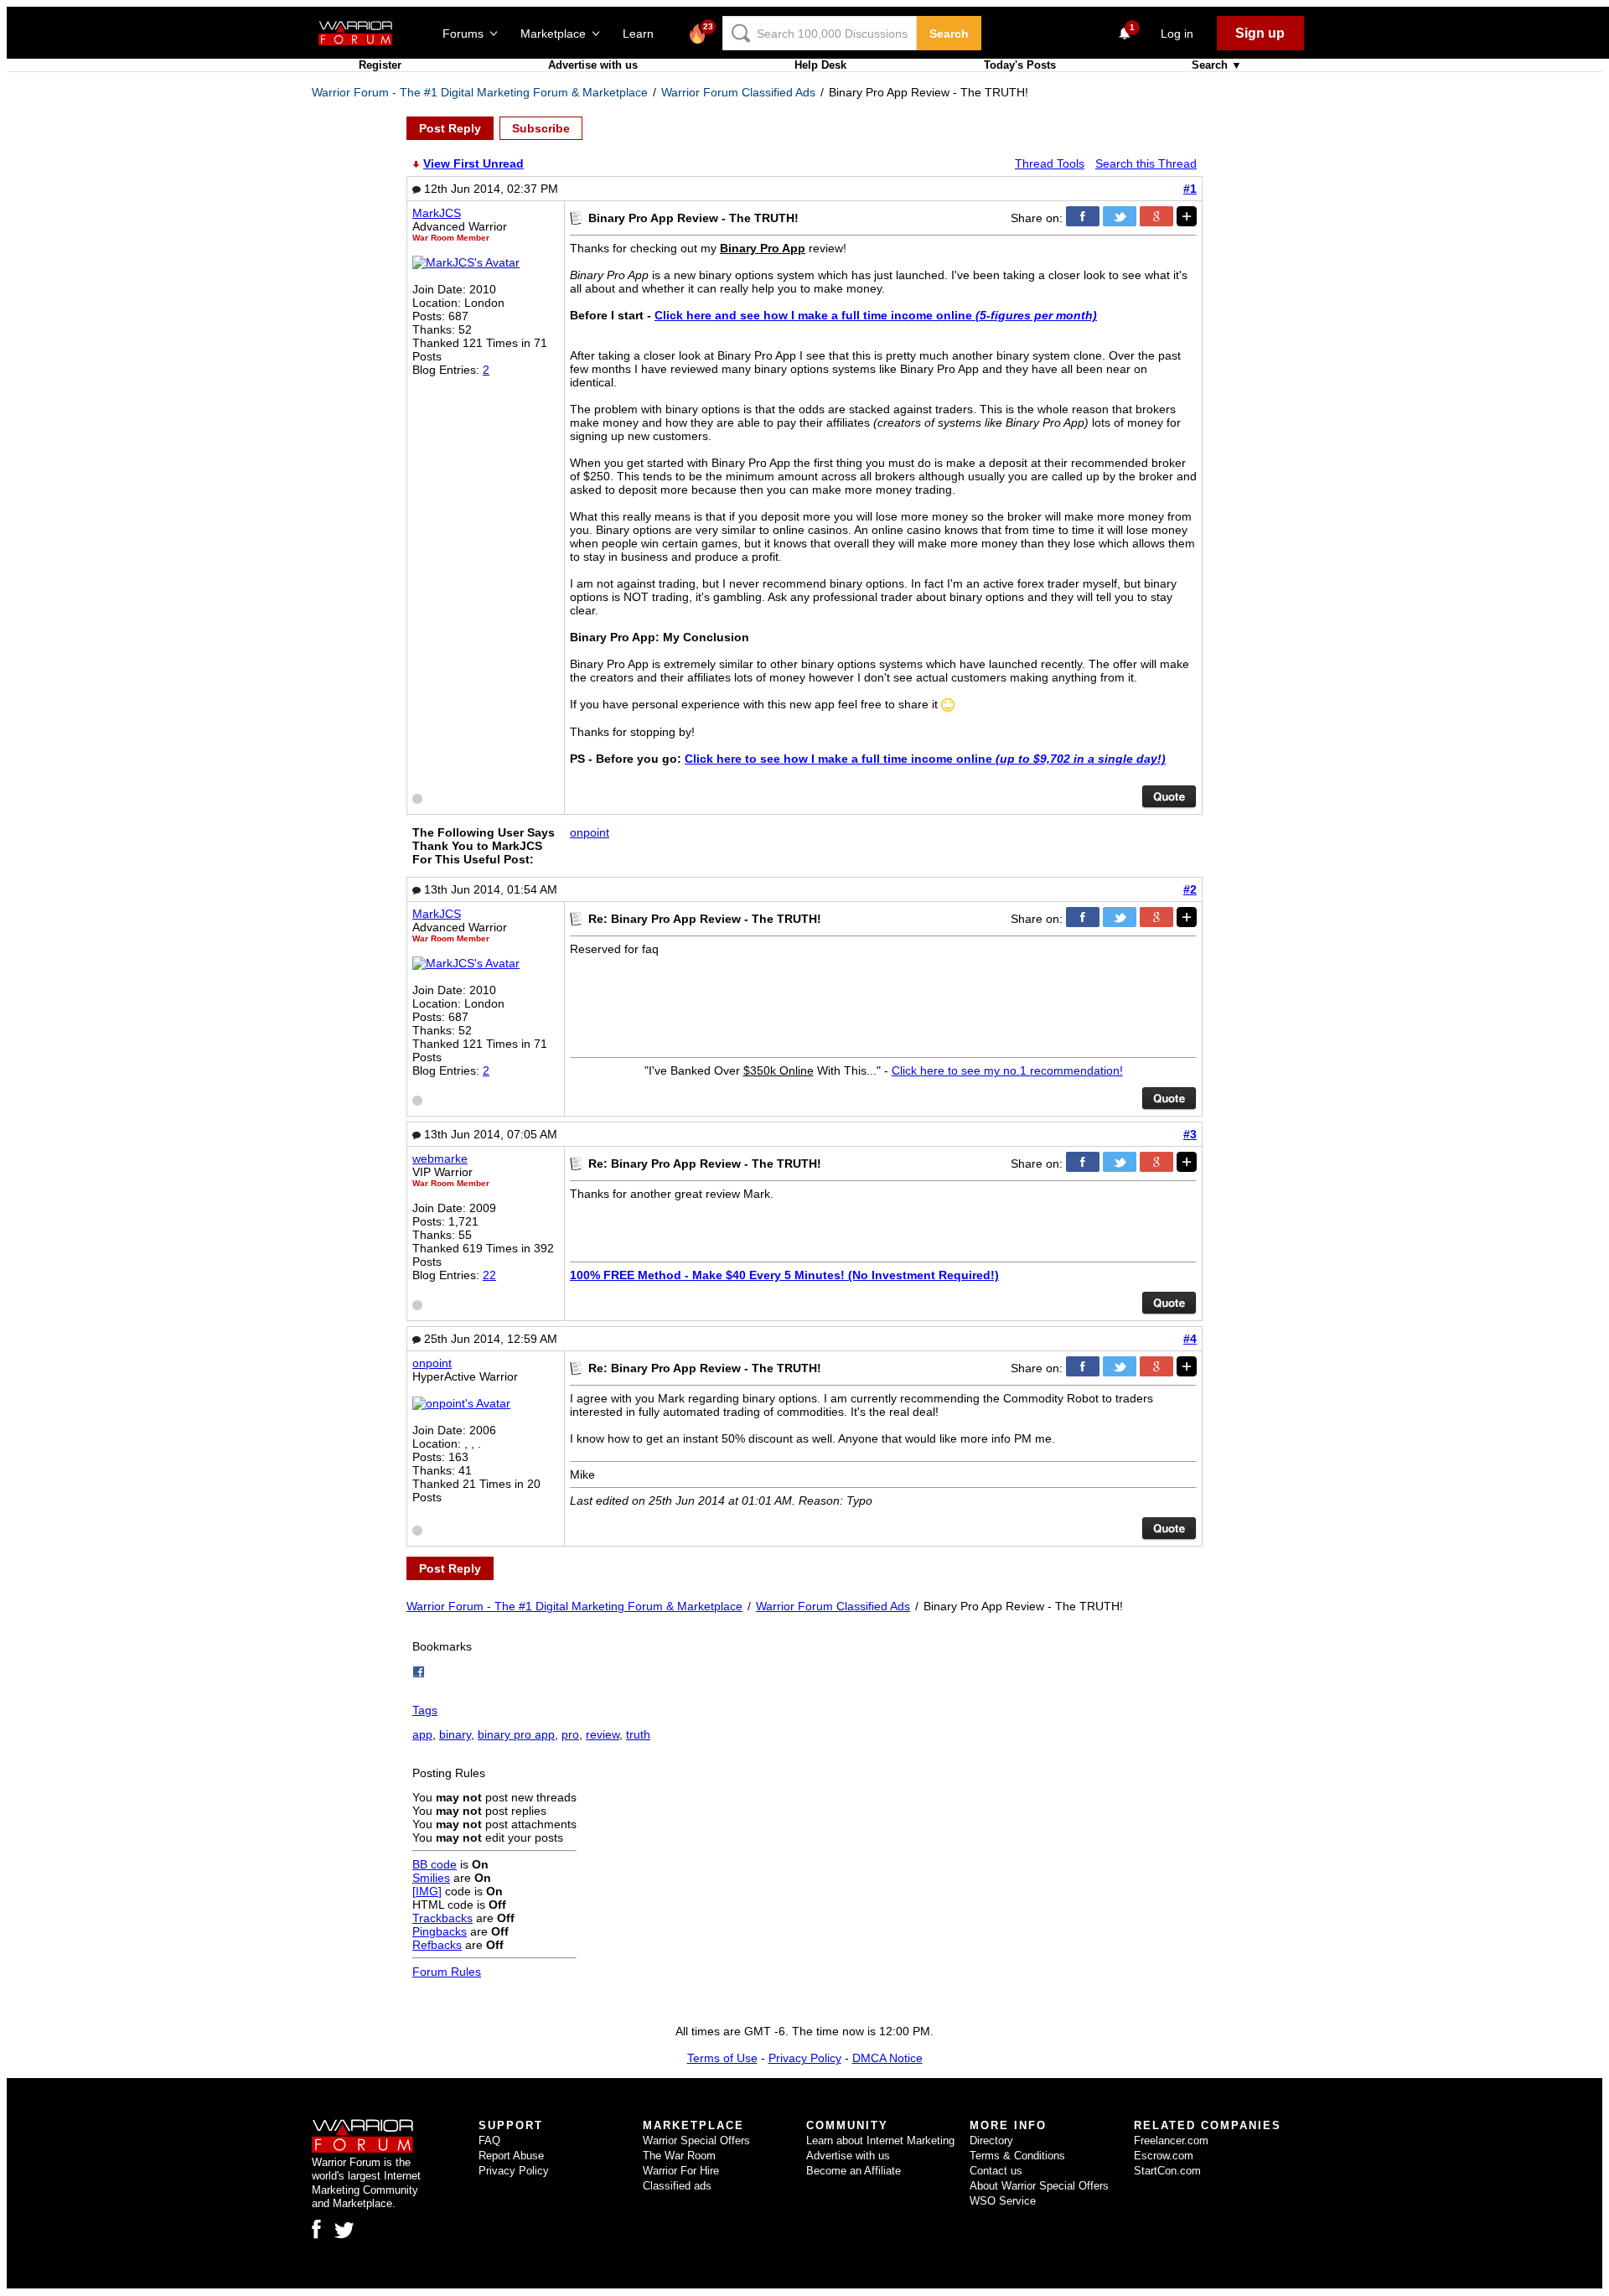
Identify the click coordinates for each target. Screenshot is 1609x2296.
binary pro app (516, 1734)
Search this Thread (1146, 163)
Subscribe (541, 128)
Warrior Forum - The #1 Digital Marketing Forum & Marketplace (480, 92)
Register (380, 65)
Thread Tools (1050, 163)
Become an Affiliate (854, 2171)
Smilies (431, 1878)
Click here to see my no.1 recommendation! (1007, 1070)
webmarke (440, 1158)
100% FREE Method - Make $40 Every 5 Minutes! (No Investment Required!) (784, 1275)
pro (570, 1734)
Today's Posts (1020, 65)
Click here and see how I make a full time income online (876, 315)
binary (455, 1734)
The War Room (679, 2156)
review (603, 1734)
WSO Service (1003, 2201)
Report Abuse (511, 2156)
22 (489, 1275)
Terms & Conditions (1017, 2156)
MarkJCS (437, 213)
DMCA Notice (887, 2058)
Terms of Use (722, 2058)
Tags (425, 1710)
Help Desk (820, 65)
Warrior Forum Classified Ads (738, 92)
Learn (643, 34)
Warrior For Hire (681, 2171)
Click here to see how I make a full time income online (925, 759)
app (422, 1734)
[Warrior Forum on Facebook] (316, 2229)
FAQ (489, 2141)
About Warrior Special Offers (1039, 2186)
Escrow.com (1164, 2156)
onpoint (590, 832)
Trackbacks (442, 1918)
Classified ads (677, 2186)
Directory (991, 2141)
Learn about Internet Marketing (880, 2141)
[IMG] (427, 1891)
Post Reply (450, 128)
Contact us (996, 2171)
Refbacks (437, 1945)
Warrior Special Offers (696, 2141)
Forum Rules (447, 1972)
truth (638, 1734)
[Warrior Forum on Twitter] (344, 2231)
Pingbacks (440, 1931)
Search (949, 34)
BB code (435, 1864)
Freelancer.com (1171, 2141)
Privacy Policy (805, 2058)
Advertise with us (593, 65)
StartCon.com (1167, 2171)
